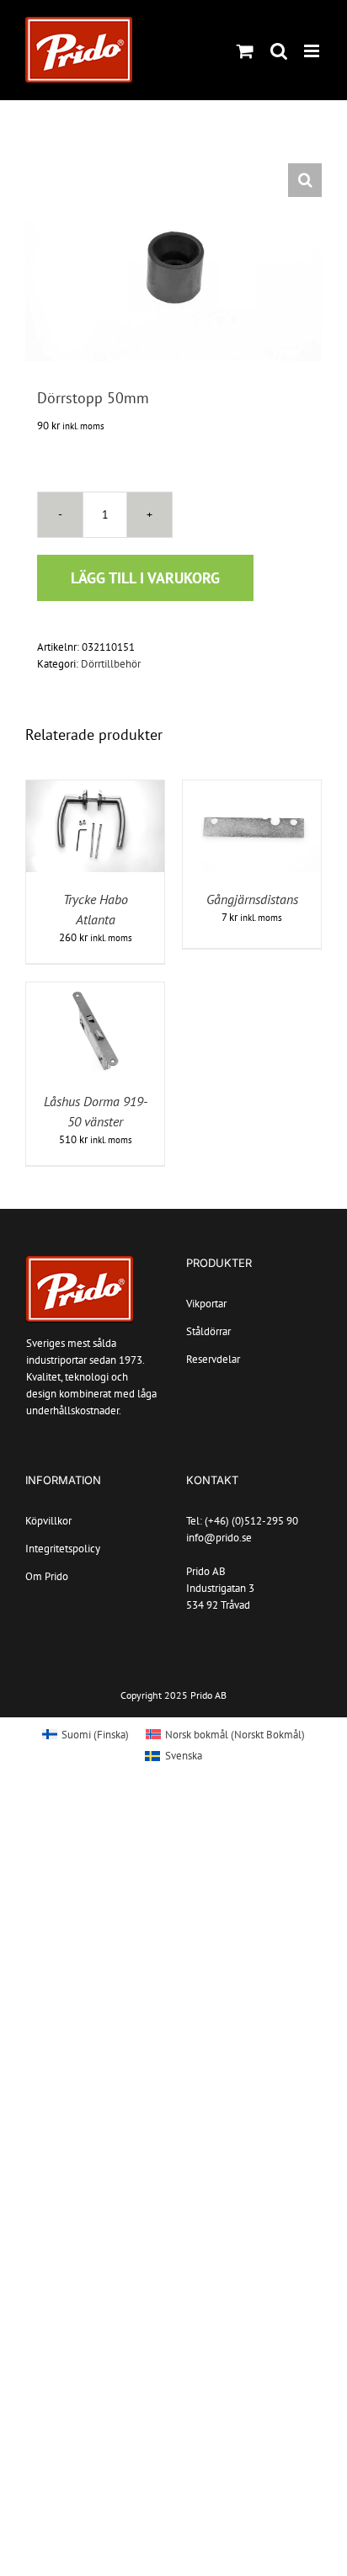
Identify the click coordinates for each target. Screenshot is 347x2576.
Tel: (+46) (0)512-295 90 (242, 1521)
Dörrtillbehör (111, 664)
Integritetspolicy (63, 1549)
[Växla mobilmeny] (313, 51)
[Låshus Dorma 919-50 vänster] (95, 990)
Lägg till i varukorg (145, 578)
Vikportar (206, 1304)
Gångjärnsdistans (252, 899)
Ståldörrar (208, 1331)
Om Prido (47, 1576)
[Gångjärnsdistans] (252, 788)
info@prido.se (219, 1538)
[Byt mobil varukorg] (245, 51)
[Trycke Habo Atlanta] (95, 788)
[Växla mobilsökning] (279, 51)
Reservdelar (213, 1359)
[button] (305, 180)
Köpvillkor (48, 1521)
